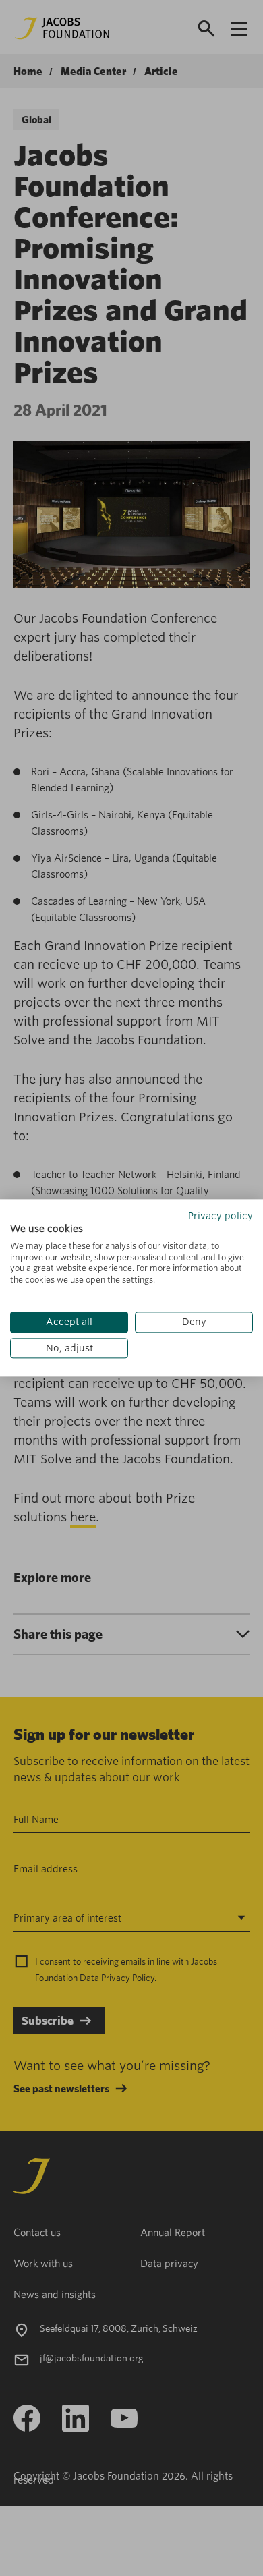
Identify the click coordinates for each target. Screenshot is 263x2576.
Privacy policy (221, 1216)
